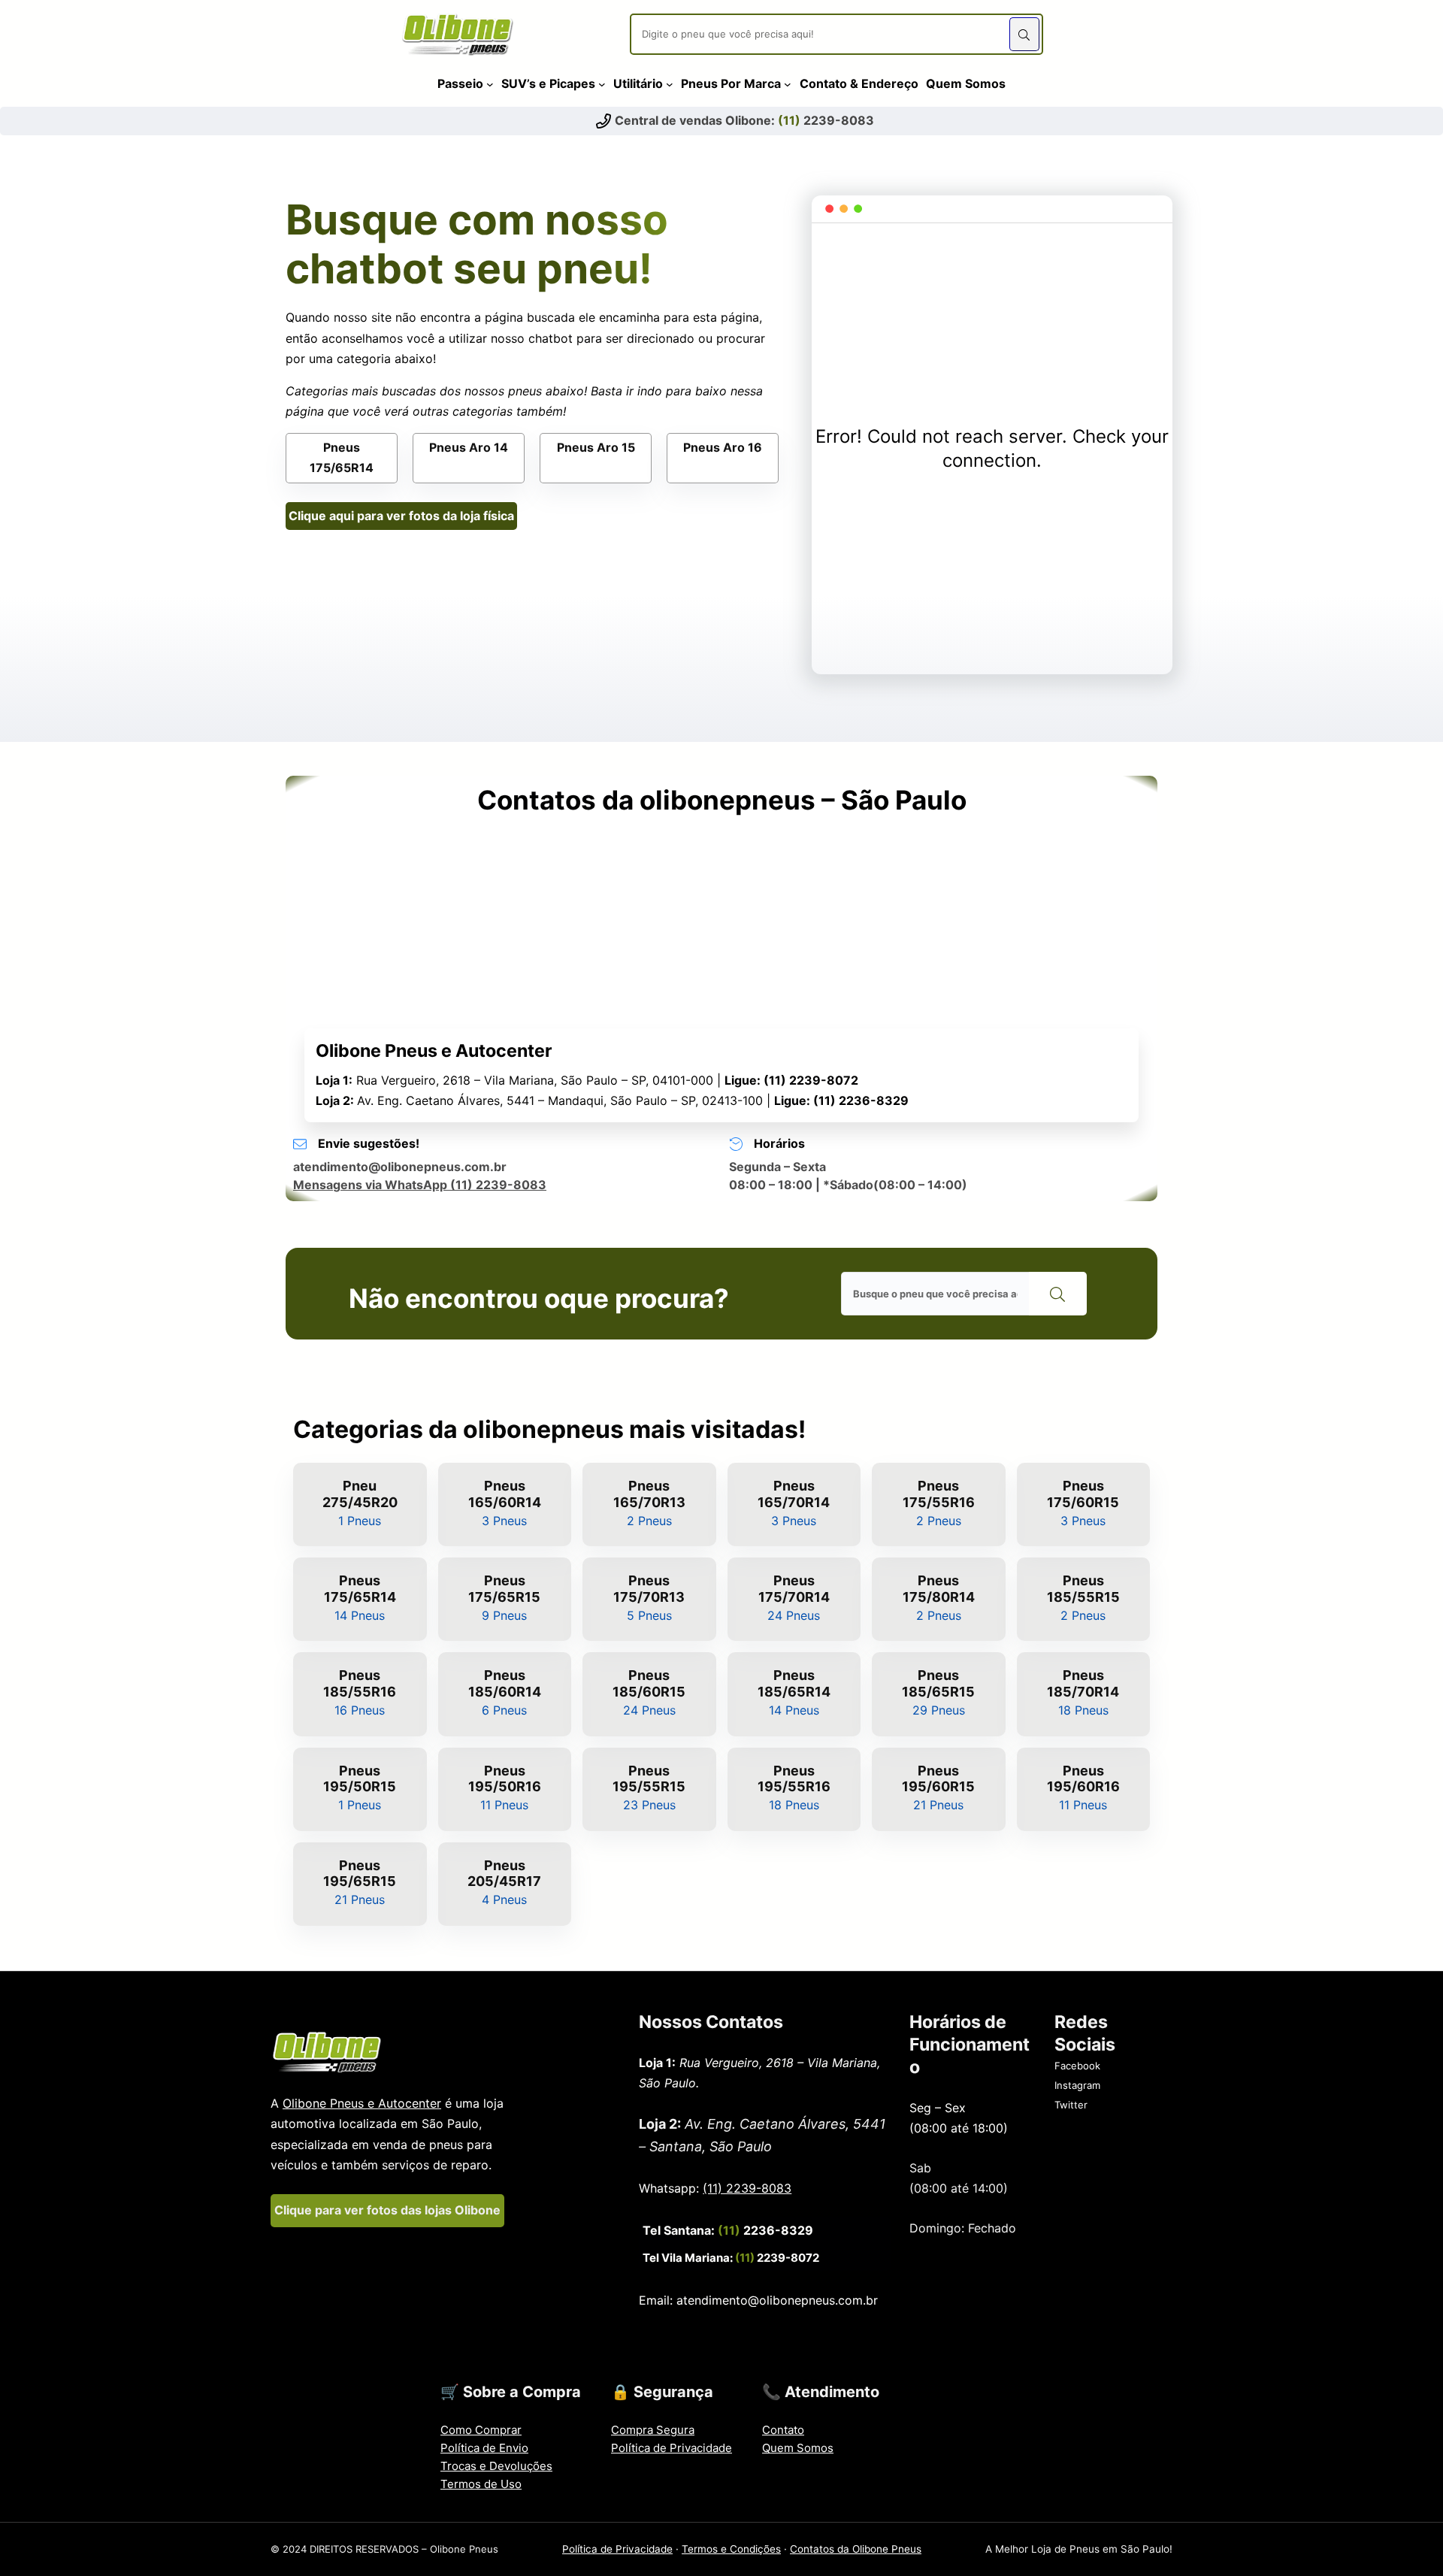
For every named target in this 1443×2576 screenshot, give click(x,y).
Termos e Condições (731, 2549)
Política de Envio (484, 2448)
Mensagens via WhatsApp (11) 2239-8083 (420, 1185)
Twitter (1071, 2105)
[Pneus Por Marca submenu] (788, 83)
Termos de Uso (481, 2484)
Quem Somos (798, 2448)
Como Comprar (481, 2430)
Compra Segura (653, 2430)
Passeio (460, 83)
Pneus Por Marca (731, 83)
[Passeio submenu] (490, 83)
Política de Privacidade (672, 2448)
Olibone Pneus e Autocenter (362, 2103)
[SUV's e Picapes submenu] (602, 83)
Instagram (1077, 2085)
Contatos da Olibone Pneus (856, 2549)
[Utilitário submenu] (670, 83)
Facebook (1077, 2066)
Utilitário (638, 83)
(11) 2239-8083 (747, 2188)
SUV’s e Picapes (548, 83)
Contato (783, 2430)
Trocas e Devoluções (496, 2466)
